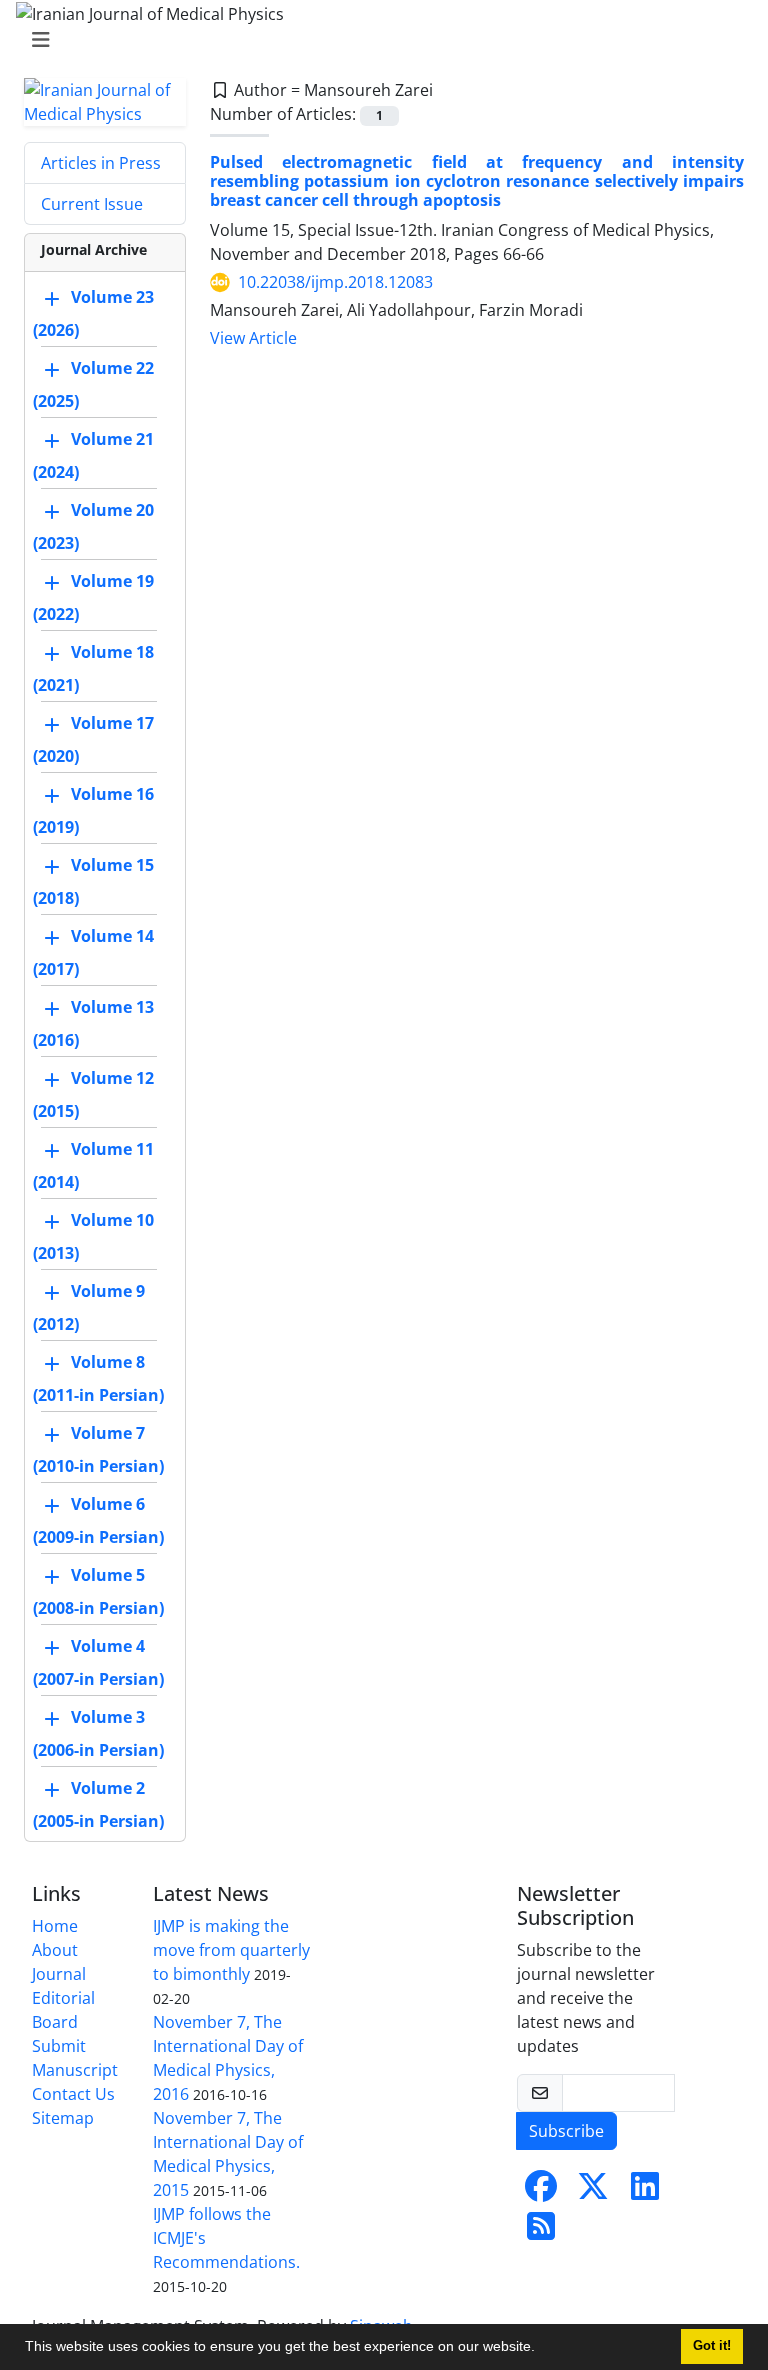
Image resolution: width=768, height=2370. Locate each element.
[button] (542, 2349)
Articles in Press (101, 163)
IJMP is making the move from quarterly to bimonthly (231, 1950)
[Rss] (541, 2232)
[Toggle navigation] (378, 40)
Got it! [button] (712, 2346)
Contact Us (73, 2094)
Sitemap (63, 2118)
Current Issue (92, 204)
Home (55, 1926)
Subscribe (566, 2131)
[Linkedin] (645, 2192)
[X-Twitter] (593, 2192)
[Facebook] (541, 2192)
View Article (253, 338)
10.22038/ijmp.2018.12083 (335, 282)
